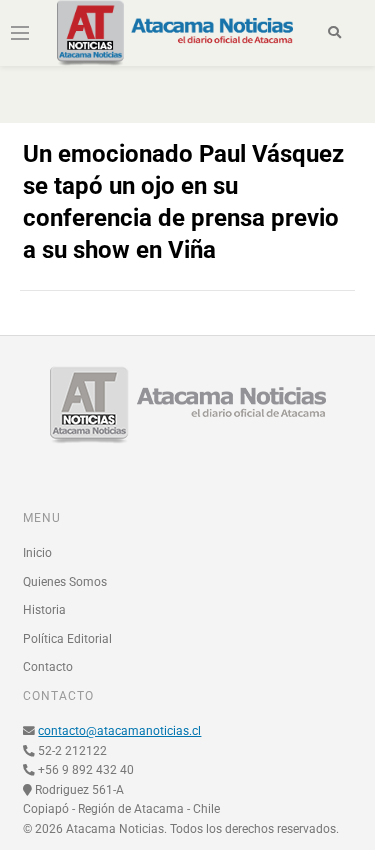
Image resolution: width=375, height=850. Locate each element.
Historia (44, 610)
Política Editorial (67, 639)
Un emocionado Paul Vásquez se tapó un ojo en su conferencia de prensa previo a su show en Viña (183, 202)
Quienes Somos (65, 582)
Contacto (48, 667)
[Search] (334, 33)
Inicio (37, 553)
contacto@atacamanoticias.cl (119, 731)
